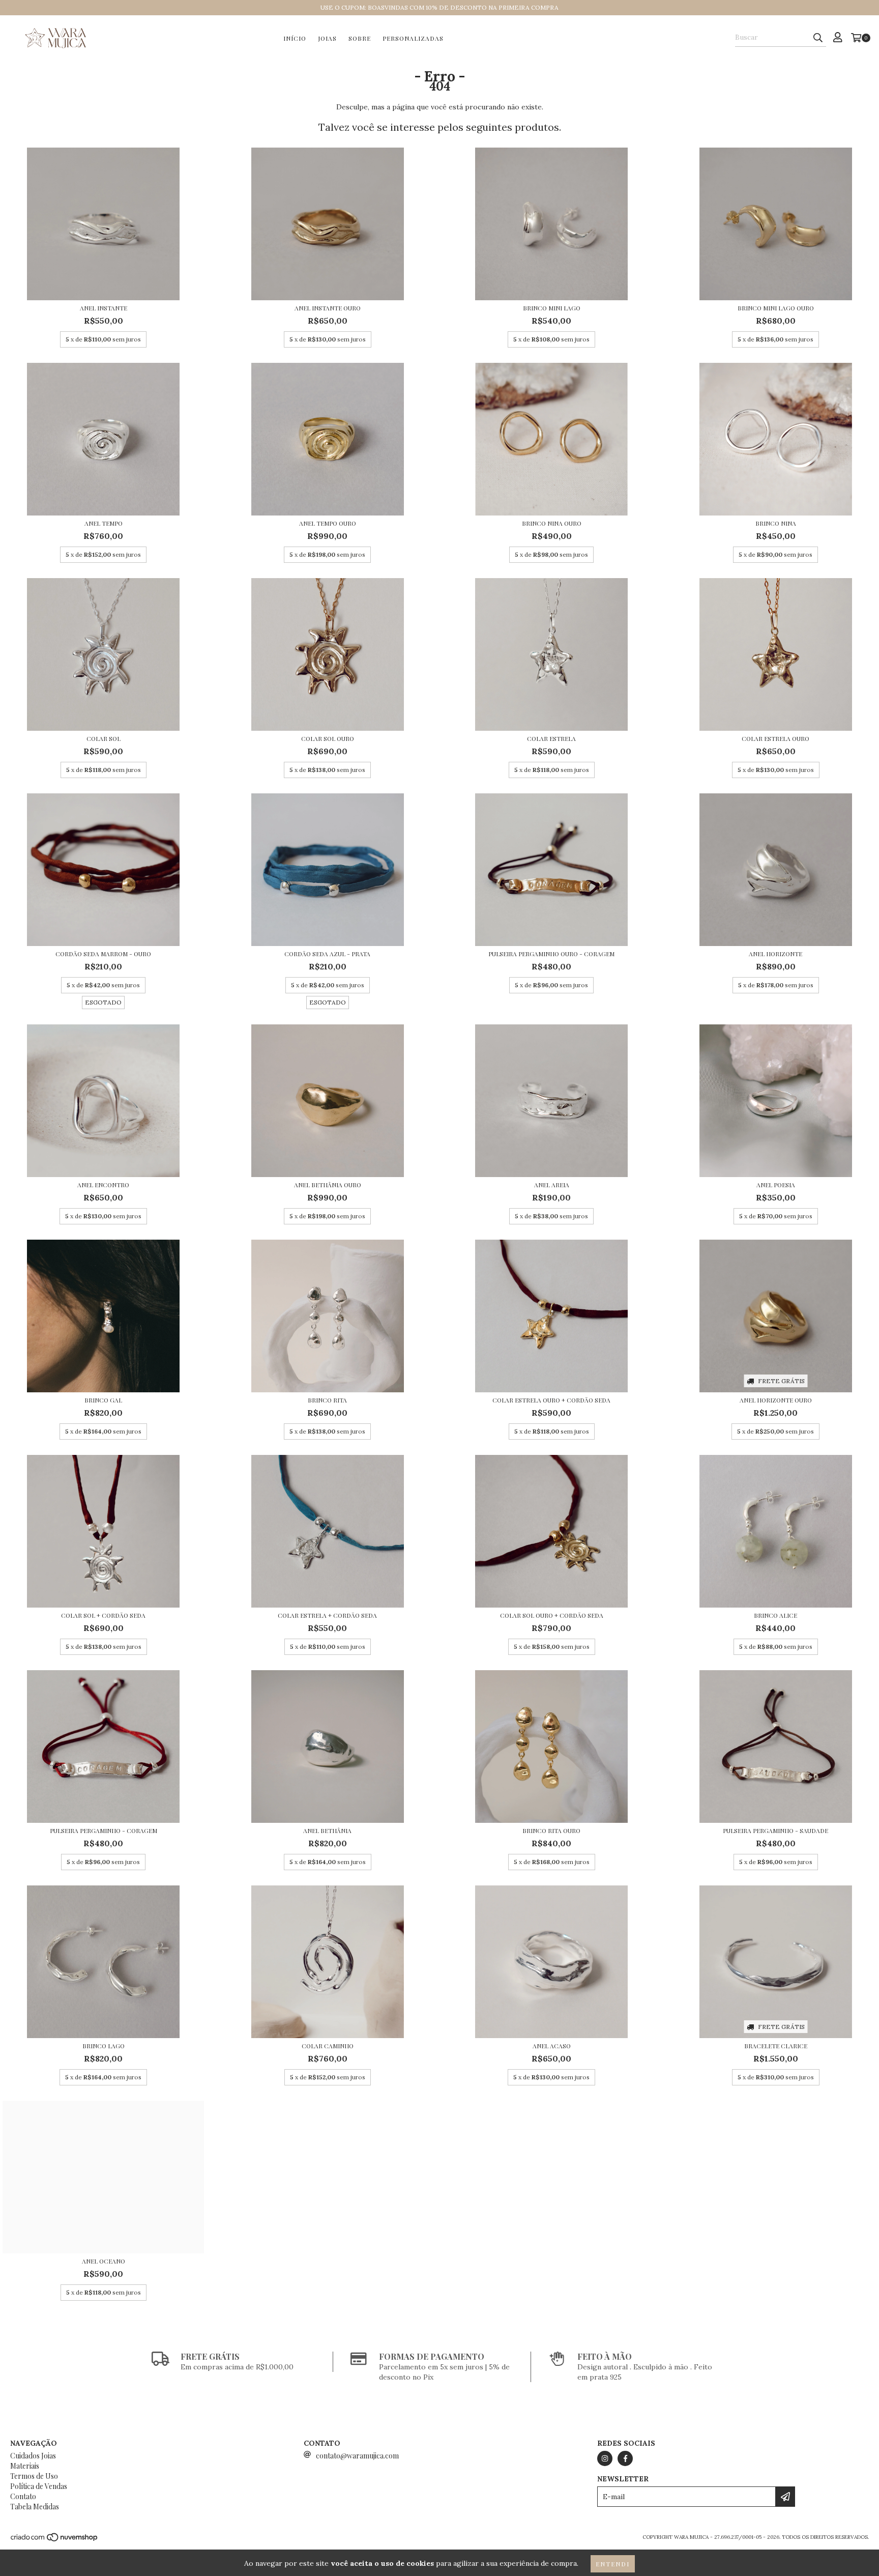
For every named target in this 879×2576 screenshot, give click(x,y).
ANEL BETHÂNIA (327, 1830)
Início (295, 38)
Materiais (25, 2466)
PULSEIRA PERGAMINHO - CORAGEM (104, 1830)
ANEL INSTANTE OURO (328, 308)
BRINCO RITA (327, 1400)
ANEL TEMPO (104, 523)
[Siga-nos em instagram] (605, 2458)
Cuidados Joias (33, 2456)
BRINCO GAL (103, 1400)
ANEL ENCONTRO (103, 1185)
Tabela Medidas (35, 2507)
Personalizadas (413, 38)
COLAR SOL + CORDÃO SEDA (103, 1615)
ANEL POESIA (776, 1185)
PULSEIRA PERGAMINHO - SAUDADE (775, 1830)
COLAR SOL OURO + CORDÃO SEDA (552, 1615)
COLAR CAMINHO (328, 2046)
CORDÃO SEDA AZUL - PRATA (327, 954)
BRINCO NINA (776, 523)
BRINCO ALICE (775, 1615)
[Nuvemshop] (55, 2540)
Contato (23, 2496)
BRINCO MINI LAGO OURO (776, 308)
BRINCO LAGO (104, 2046)
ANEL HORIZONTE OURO (776, 1400)
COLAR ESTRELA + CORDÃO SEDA (327, 1615)
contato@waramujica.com (357, 2456)
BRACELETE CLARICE (776, 2046)
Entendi (613, 2564)
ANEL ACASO (552, 2046)
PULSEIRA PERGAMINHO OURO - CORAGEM (551, 954)
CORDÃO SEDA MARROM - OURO (103, 954)
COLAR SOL (104, 738)
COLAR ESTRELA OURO (775, 738)
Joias (327, 38)
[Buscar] (818, 38)
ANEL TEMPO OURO (328, 523)
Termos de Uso (34, 2476)
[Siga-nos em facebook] (625, 2458)
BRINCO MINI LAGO (552, 308)
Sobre (360, 38)
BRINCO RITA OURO (551, 1830)
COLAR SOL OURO (328, 738)
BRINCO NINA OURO (552, 523)
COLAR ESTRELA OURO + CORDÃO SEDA (551, 1400)
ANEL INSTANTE (104, 308)
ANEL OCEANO (104, 2261)
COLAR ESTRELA (551, 738)
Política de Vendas (39, 2486)
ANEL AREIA (552, 1185)
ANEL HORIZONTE (775, 954)
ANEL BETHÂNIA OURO (328, 1185)
